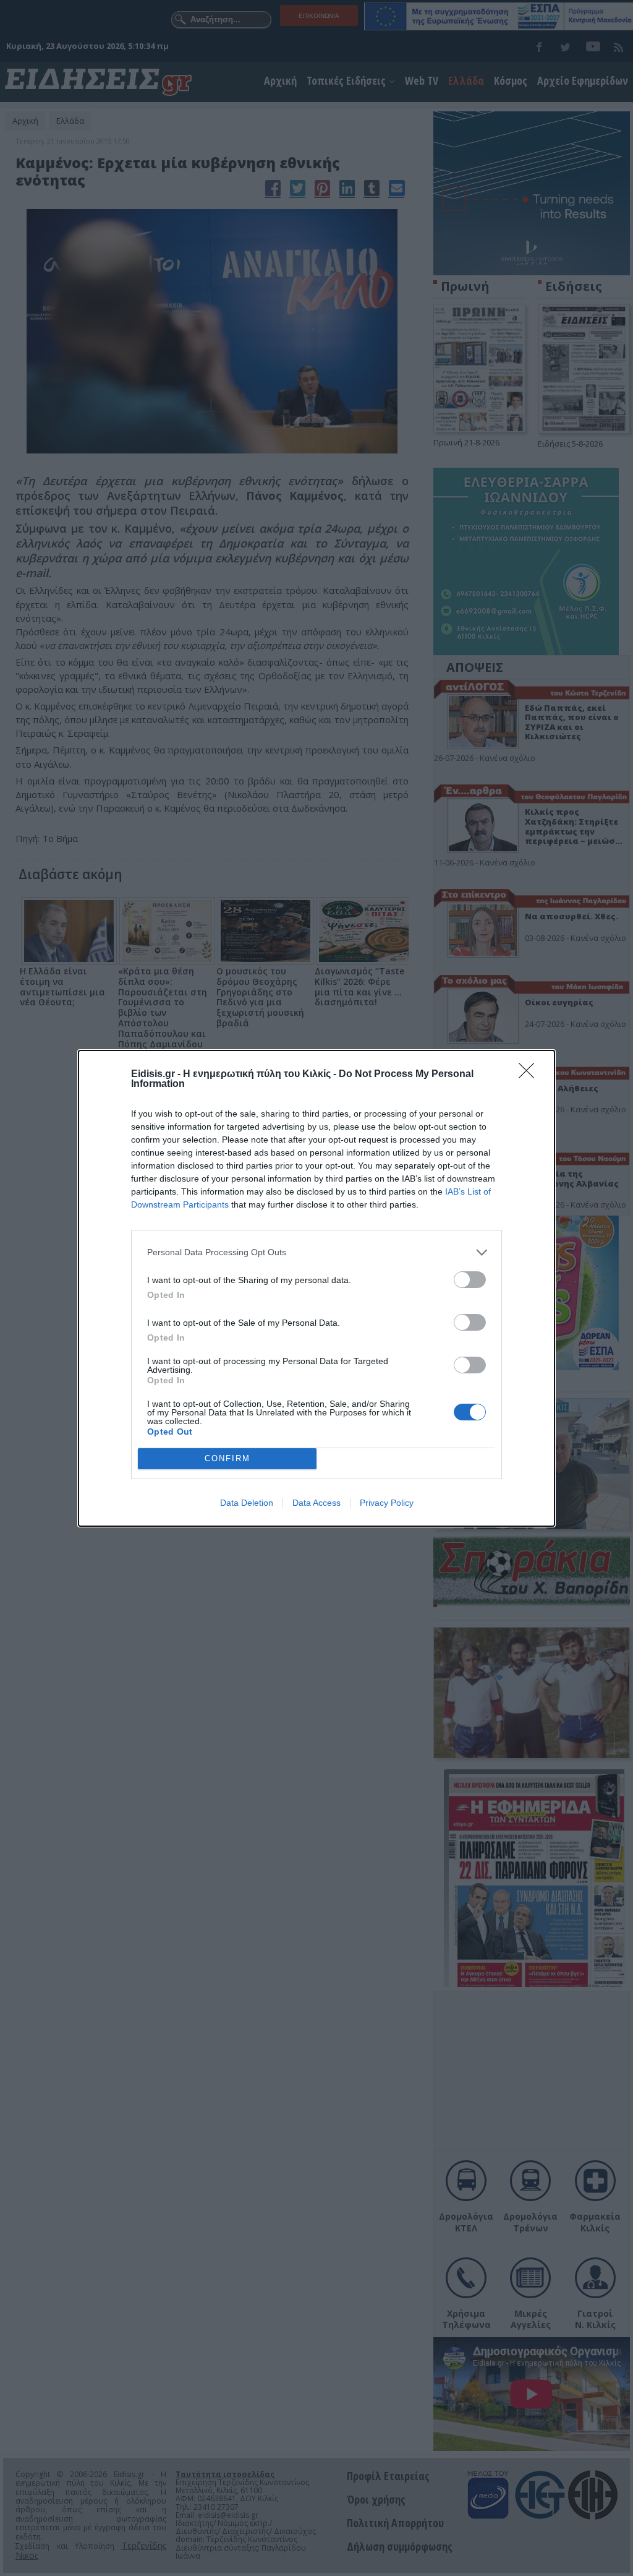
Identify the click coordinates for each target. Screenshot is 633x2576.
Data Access (316, 1503)
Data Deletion (247, 1503)
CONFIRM (227, 1458)
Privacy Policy (387, 1503)
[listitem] (316, 1252)
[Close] (530, 1075)
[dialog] (316, 1288)
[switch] (470, 1280)
